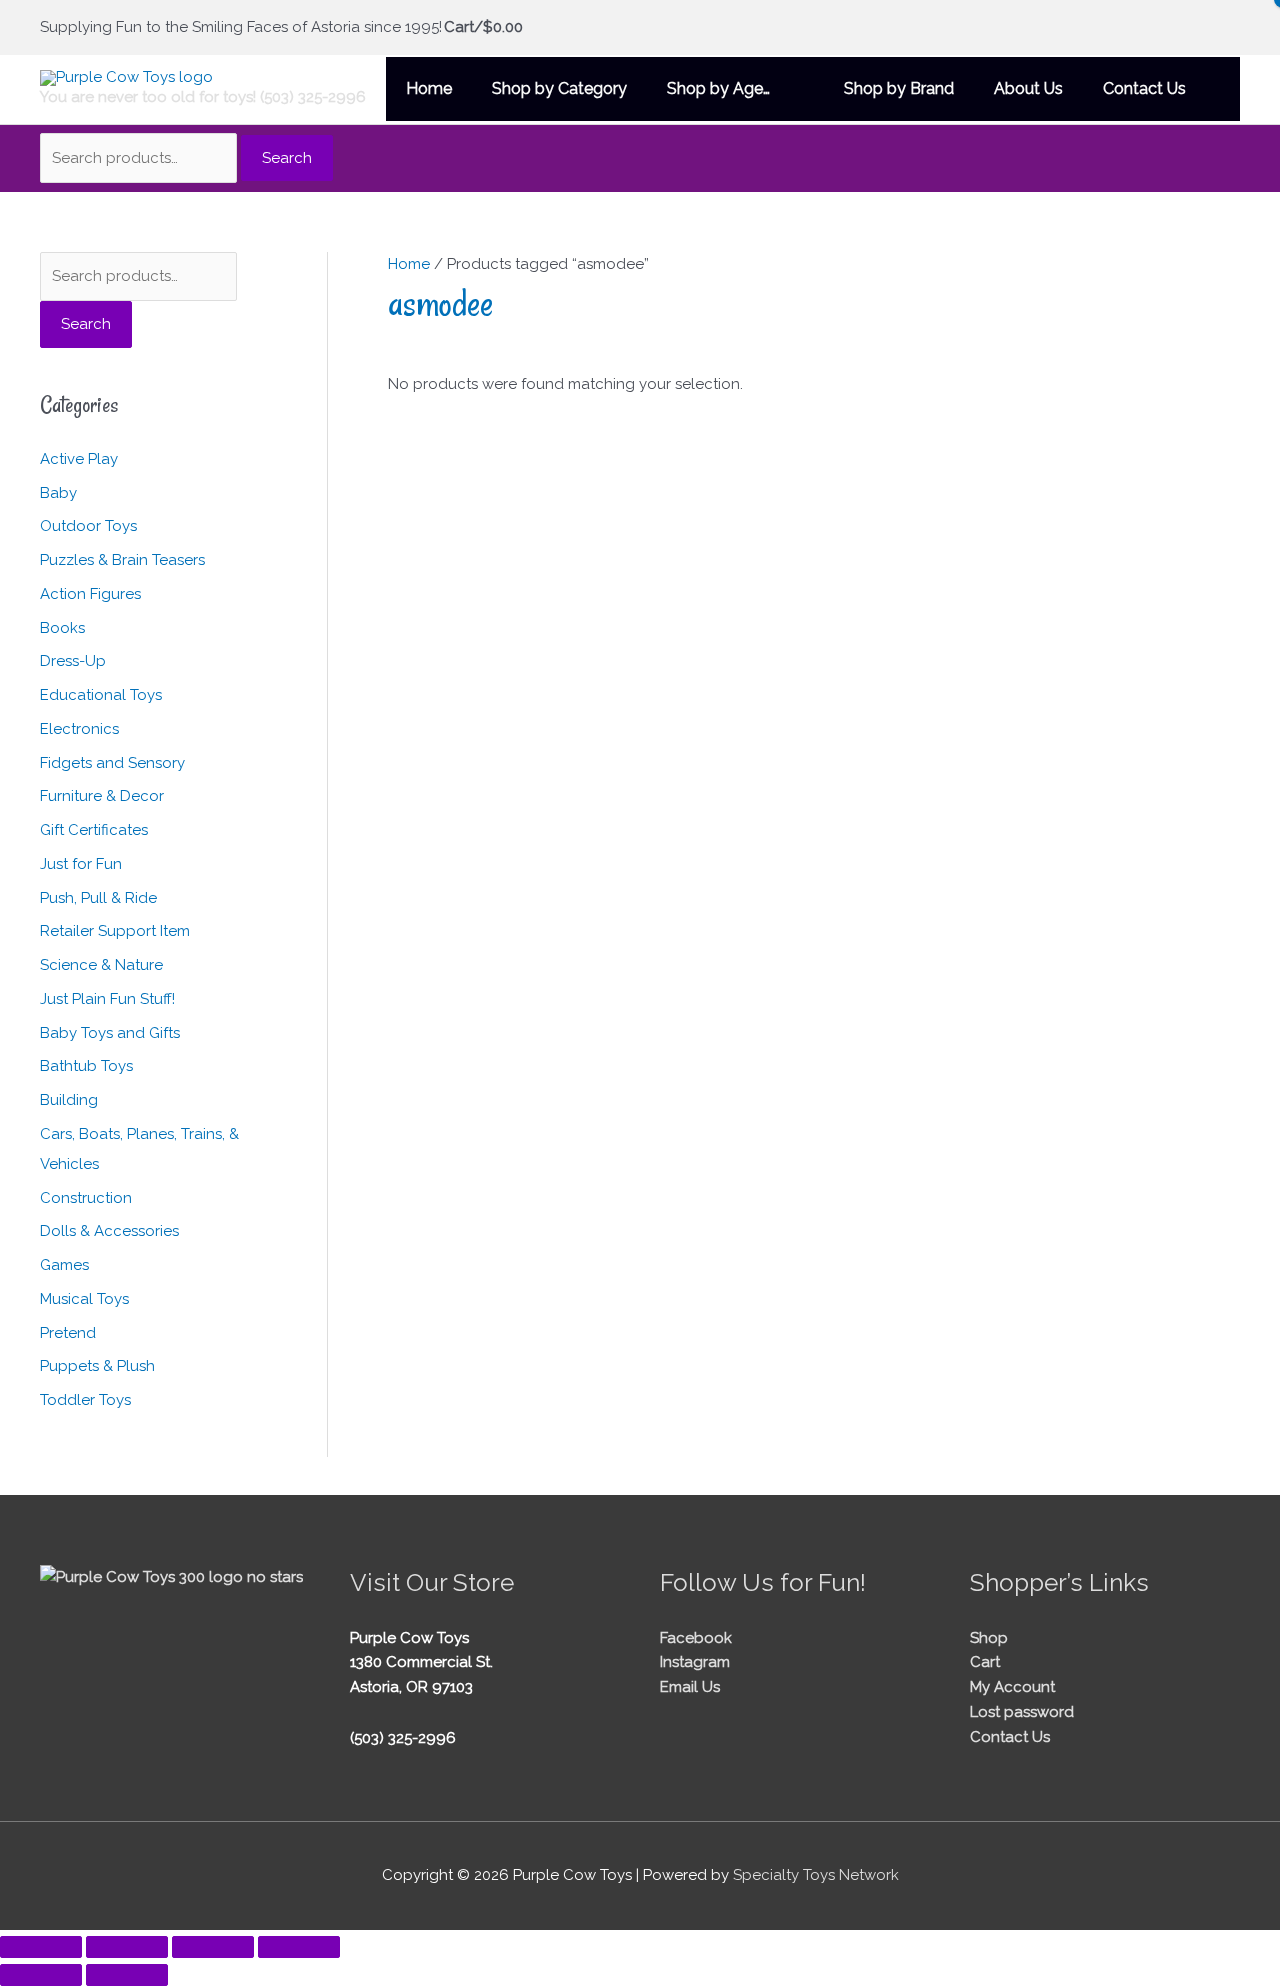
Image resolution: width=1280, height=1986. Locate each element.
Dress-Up (73, 661)
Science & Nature (101, 965)
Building (69, 1100)
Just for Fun (81, 864)
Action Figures (90, 594)
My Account (1012, 1687)
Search (287, 158)
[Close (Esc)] (299, 1947)
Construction (86, 1198)
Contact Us (1010, 1737)
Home (409, 264)
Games (64, 1265)
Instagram (695, 1662)
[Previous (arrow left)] (41, 1975)
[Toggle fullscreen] (127, 1947)
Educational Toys (101, 695)
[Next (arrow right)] (127, 1975)
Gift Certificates (94, 830)
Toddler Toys (85, 1400)
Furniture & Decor (102, 796)
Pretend (68, 1333)
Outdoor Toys (88, 526)
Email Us (690, 1687)
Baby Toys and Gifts (110, 1033)
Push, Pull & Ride (98, 898)
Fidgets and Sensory (112, 763)
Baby (58, 493)
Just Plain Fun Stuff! (107, 999)
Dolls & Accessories (109, 1231)
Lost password (1022, 1712)
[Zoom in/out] (41, 1947)
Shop (989, 1638)
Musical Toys (84, 1299)
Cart (985, 1662)
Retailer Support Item (115, 931)
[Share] (213, 1947)
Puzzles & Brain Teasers (122, 560)
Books (62, 628)
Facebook (696, 1638)
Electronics (79, 729)
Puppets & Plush (97, 1366)
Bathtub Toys (86, 1066)
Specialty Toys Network (816, 1875)
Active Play (79, 459)
